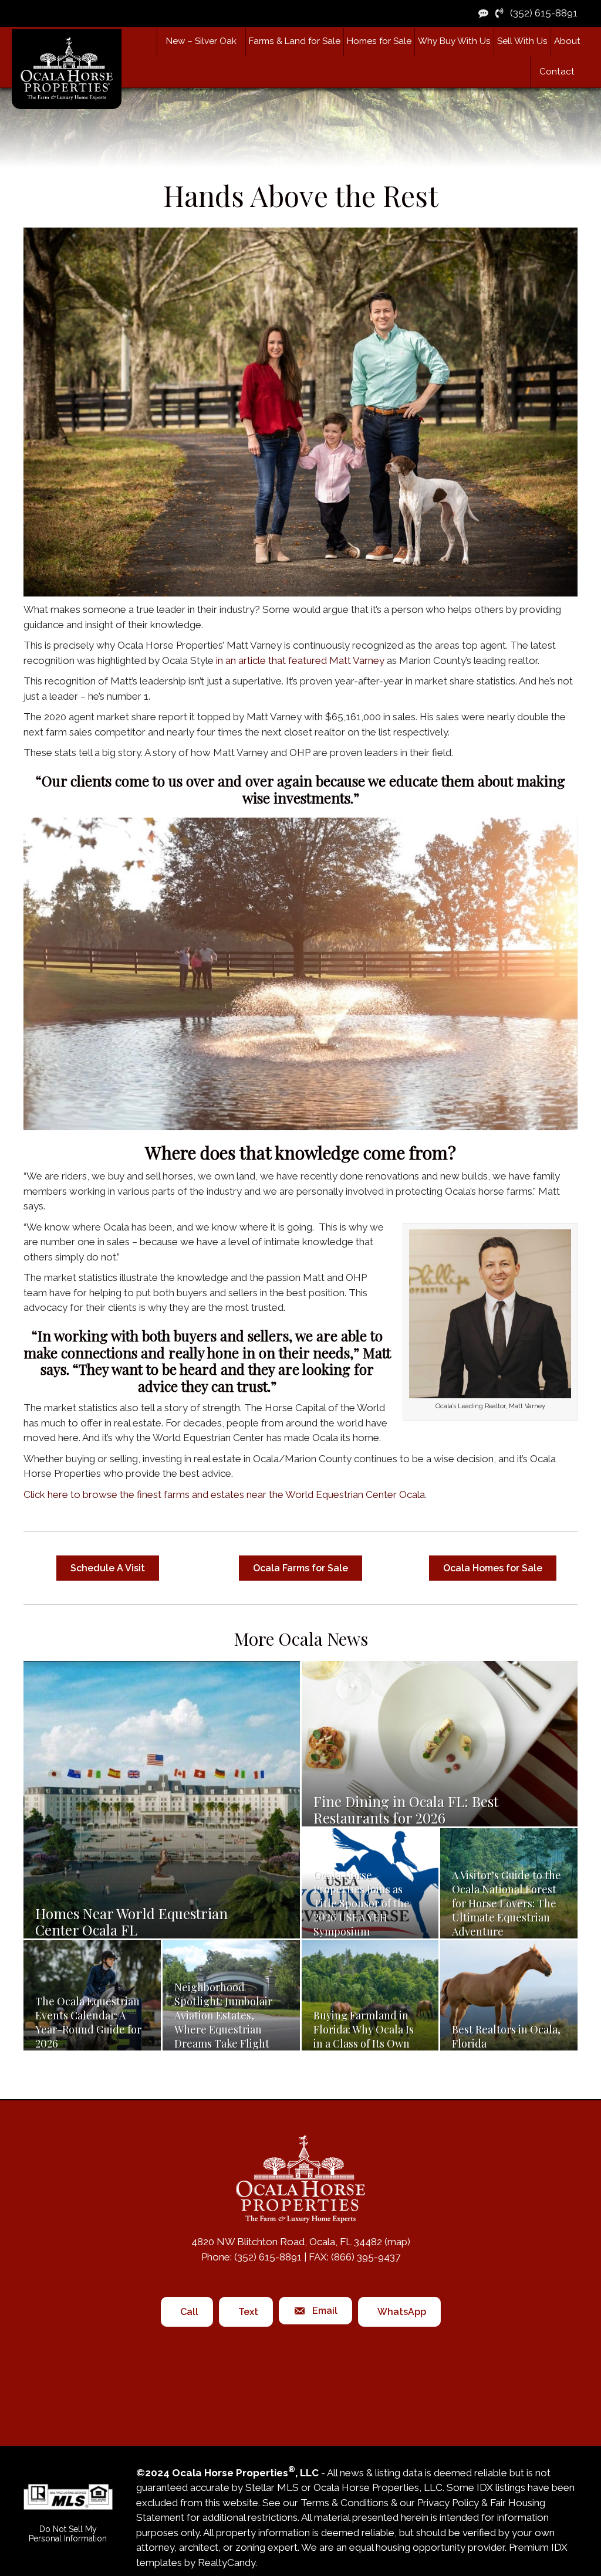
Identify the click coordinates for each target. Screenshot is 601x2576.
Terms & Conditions (345, 2503)
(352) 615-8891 (540, 13)
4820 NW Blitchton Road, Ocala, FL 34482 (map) (301, 2242)
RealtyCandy (227, 2563)
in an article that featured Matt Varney (300, 660)
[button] (294, 41)
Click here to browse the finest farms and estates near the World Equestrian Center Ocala (224, 1494)
